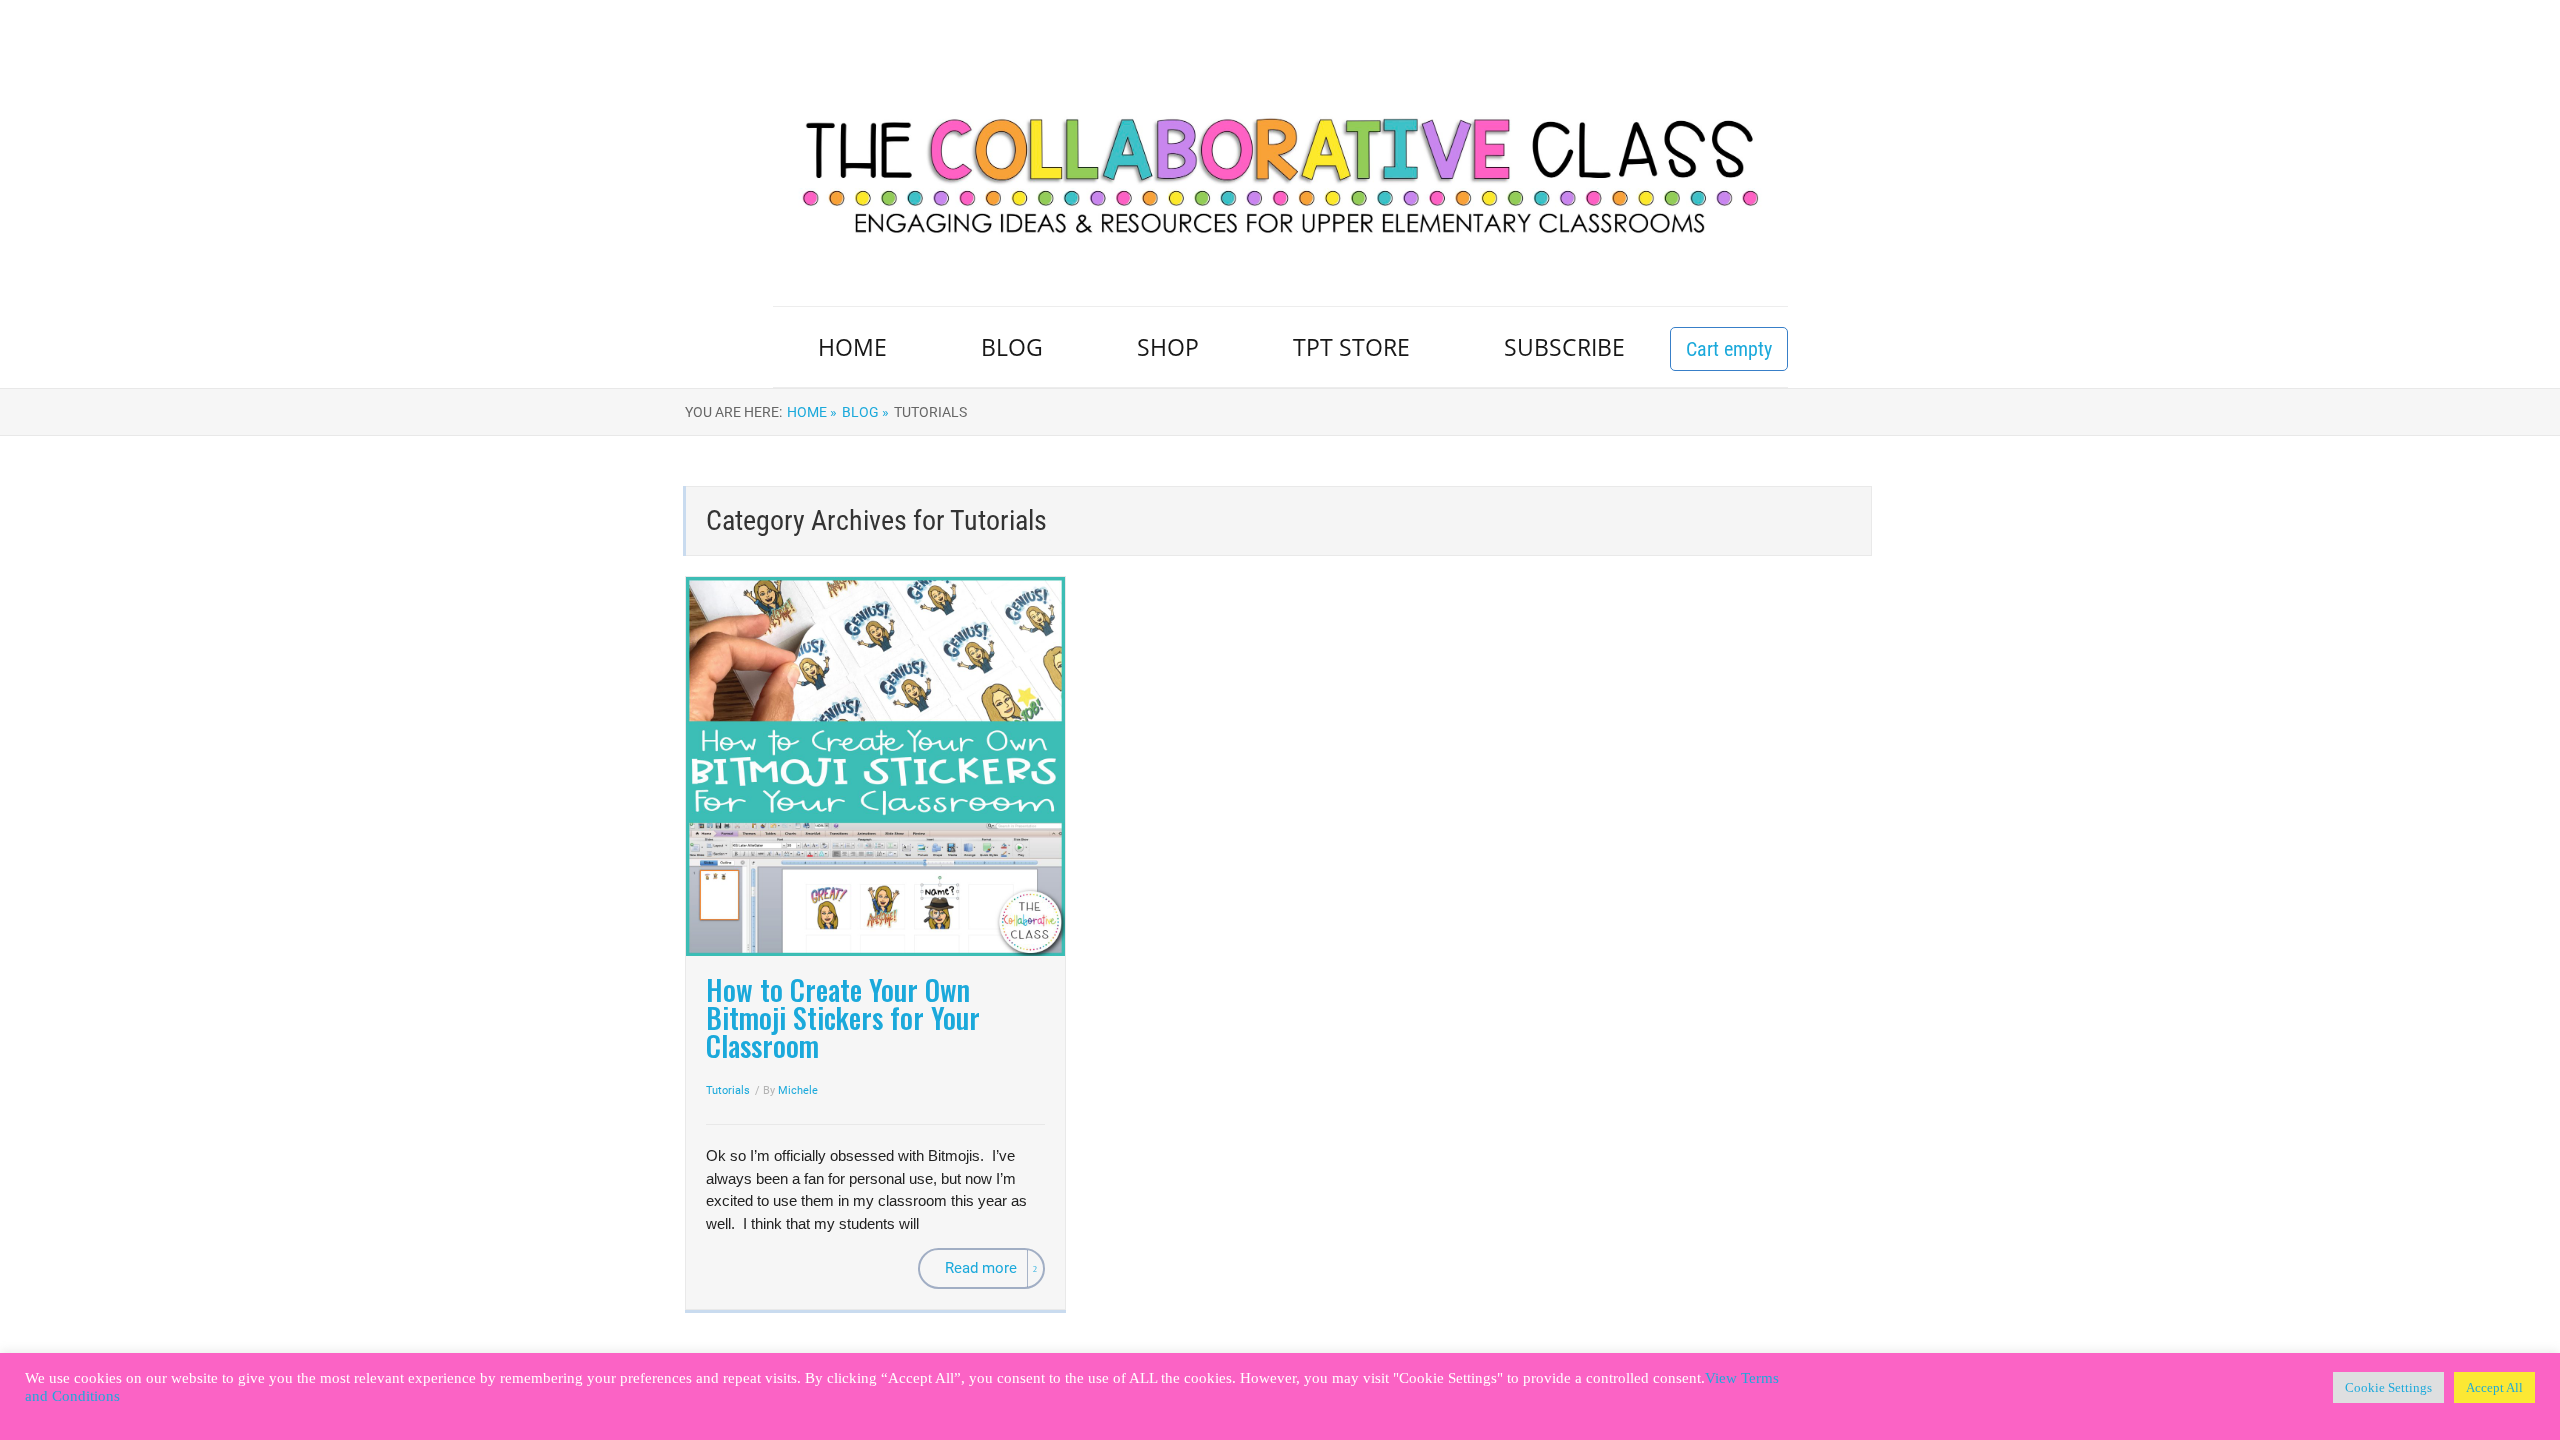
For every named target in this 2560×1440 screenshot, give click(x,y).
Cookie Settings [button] (2388, 1387)
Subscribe (1564, 347)
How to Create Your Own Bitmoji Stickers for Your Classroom (843, 1017)
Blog (1012, 347)
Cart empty (1729, 349)
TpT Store (1351, 347)
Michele (798, 1090)
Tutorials (728, 1090)
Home (852, 347)
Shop (1168, 347)
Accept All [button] (2494, 1387)
